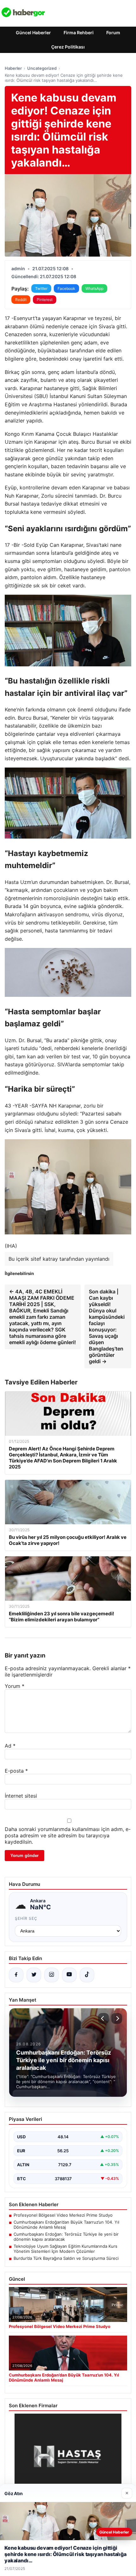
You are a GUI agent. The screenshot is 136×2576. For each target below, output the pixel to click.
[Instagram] (52, 1975)
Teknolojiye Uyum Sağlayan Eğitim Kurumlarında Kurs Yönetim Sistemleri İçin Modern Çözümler (65, 2249)
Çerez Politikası (68, 47)
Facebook (66, 288)
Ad (10, 1746)
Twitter (41, 288)
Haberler (13, 68)
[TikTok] (87, 1975)
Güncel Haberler (33, 33)
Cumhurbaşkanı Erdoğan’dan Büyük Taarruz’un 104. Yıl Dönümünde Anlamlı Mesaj (66, 2225)
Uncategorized (42, 68)
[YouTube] (69, 1975)
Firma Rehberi (79, 33)
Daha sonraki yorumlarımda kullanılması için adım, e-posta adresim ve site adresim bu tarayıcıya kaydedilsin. (68, 1835)
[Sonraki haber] (117, 2018)
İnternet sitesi (21, 1796)
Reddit (21, 300)
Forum (113, 33)
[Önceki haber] (103, 2018)
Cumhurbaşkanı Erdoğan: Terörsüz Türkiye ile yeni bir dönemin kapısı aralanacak (66, 2237)
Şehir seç (26, 1918)
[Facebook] (16, 1975)
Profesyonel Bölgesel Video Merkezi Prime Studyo (63, 2215)
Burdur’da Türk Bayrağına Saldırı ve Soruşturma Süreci (66, 2258)
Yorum (15, 1686)
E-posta (16, 1771)
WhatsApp (94, 288)
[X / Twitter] (34, 1975)
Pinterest (45, 300)
